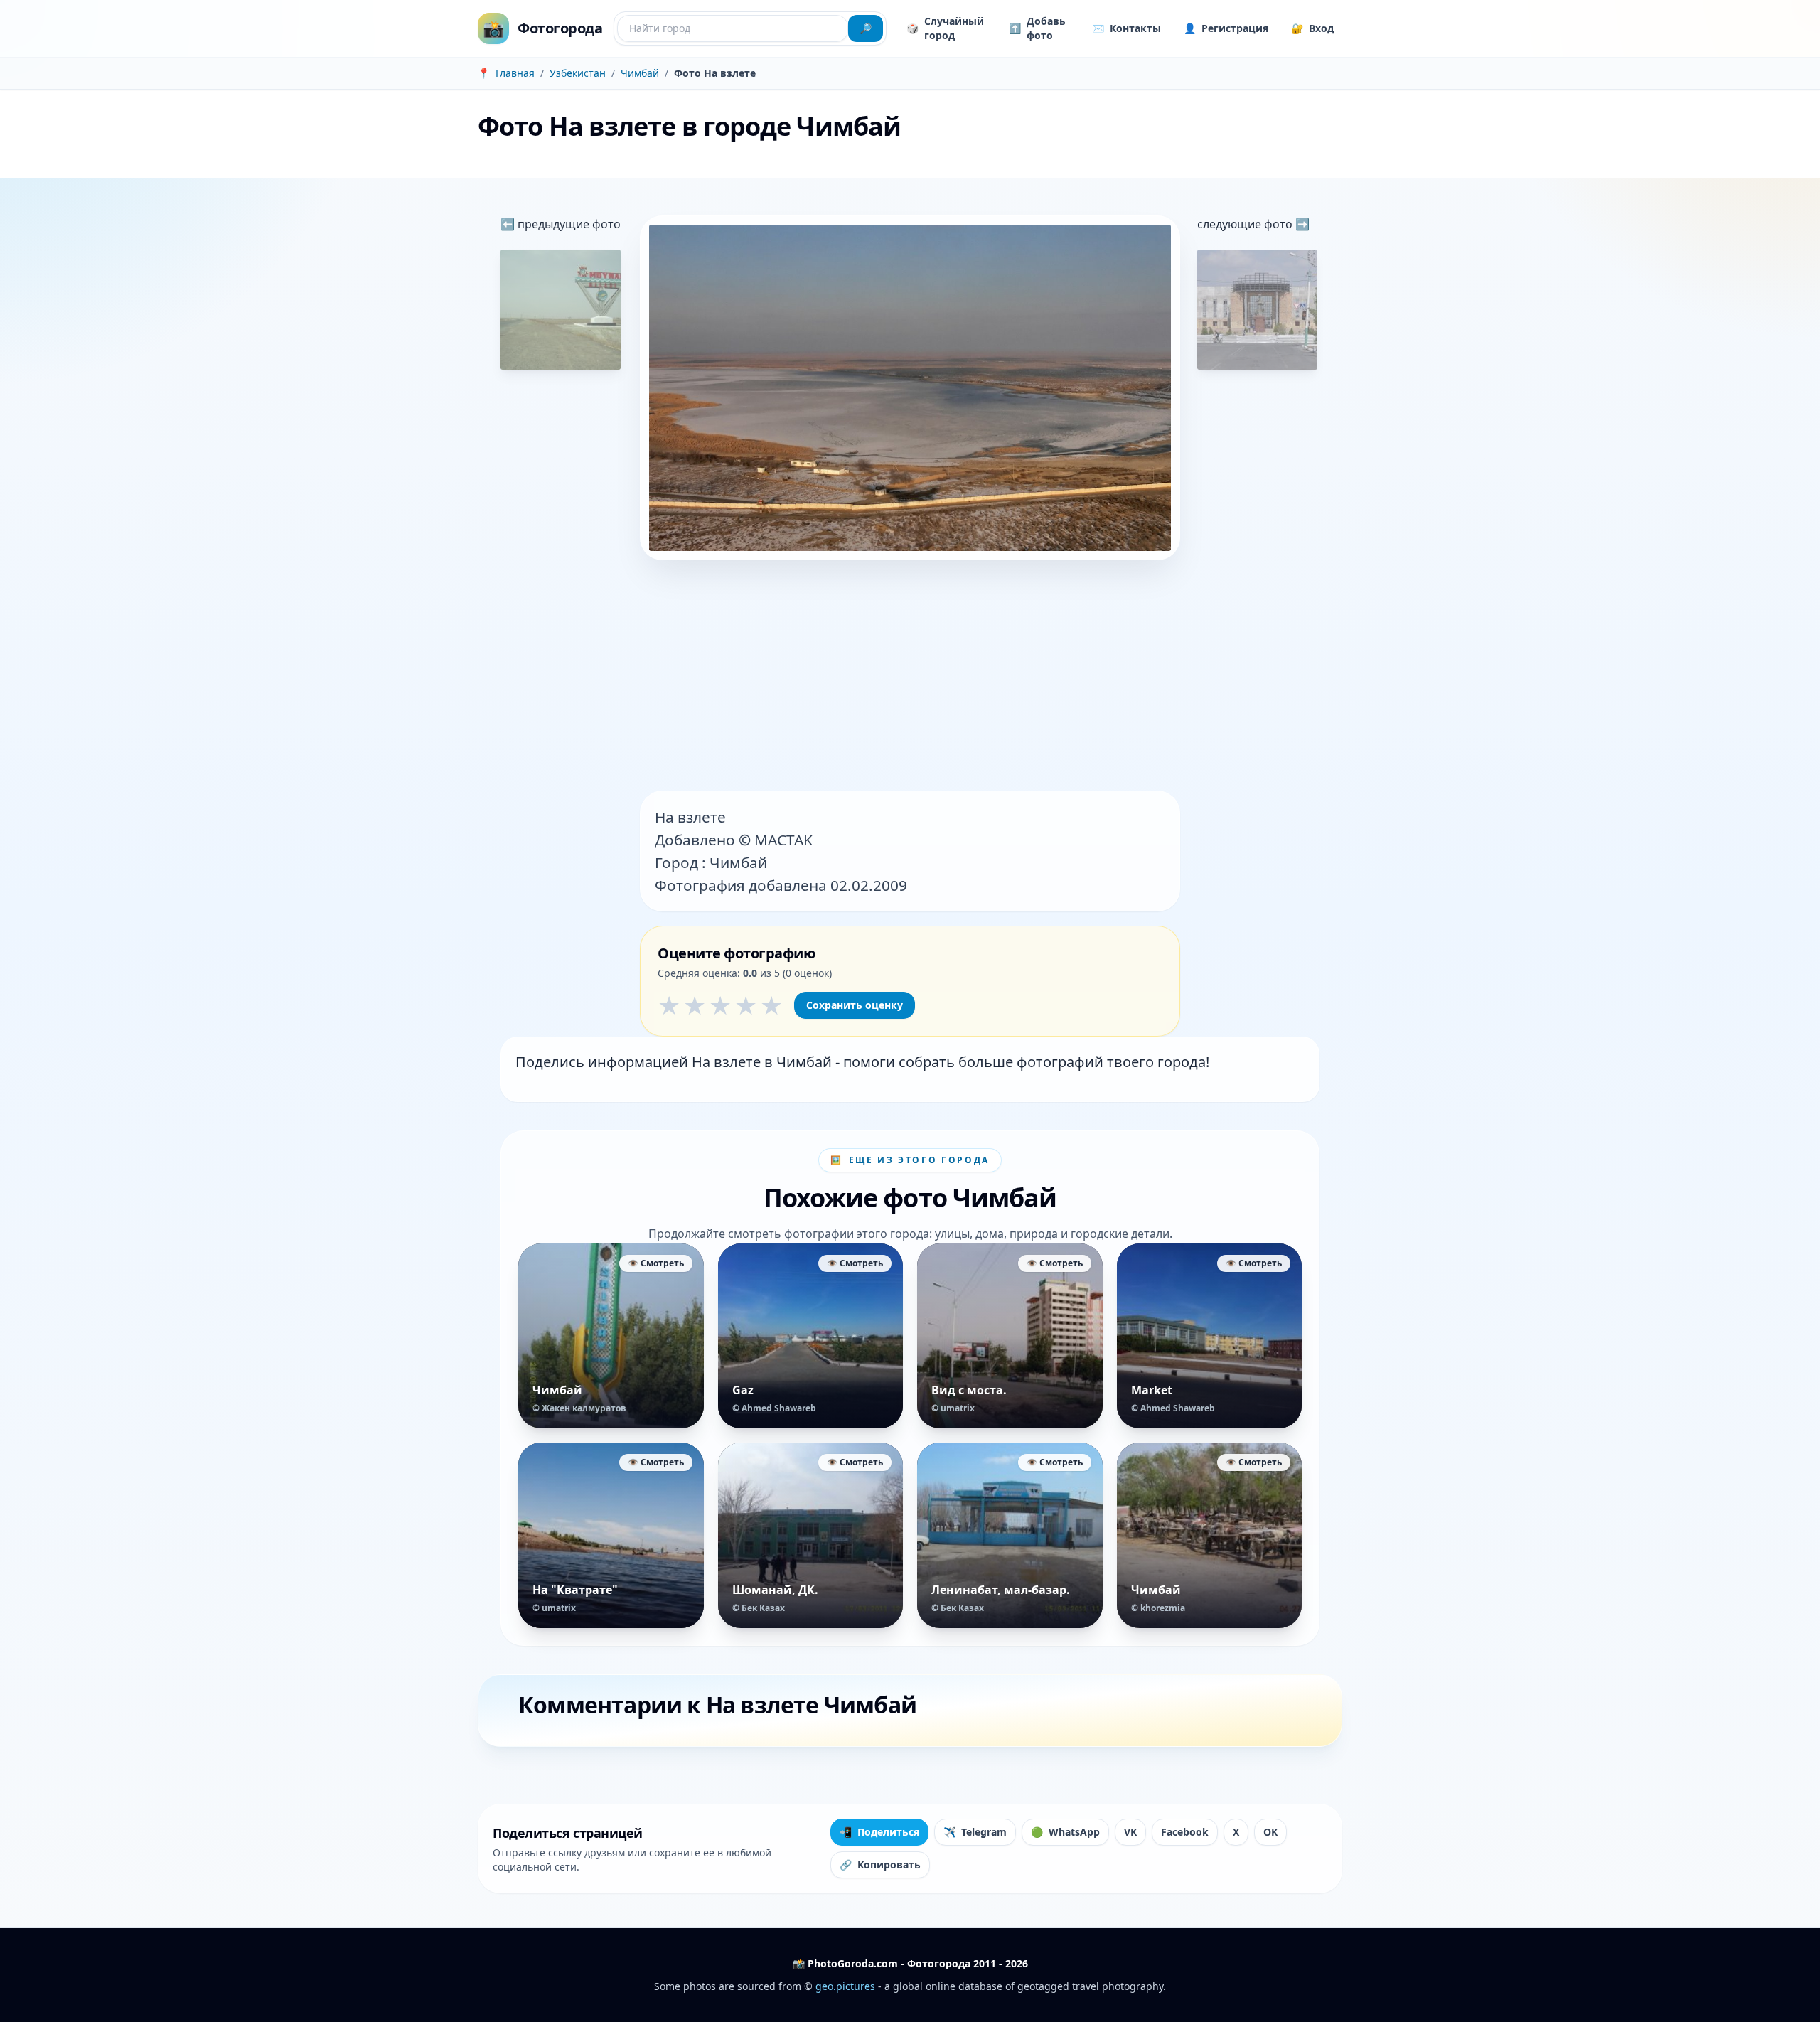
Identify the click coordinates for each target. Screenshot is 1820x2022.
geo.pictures (845, 1986)
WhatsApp (1065, 1832)
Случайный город (945, 28)
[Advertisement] (910, 677)
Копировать (880, 1865)
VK (1130, 1832)
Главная (515, 73)
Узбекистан (578, 73)
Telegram (975, 1832)
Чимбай (640, 73)
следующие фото (1246, 224)
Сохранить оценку (855, 1005)
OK (1270, 1832)
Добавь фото (1037, 28)
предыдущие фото (568, 224)
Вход (1312, 28)
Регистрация (1226, 28)
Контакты (1126, 28)
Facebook (1185, 1832)
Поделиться (879, 1832)
